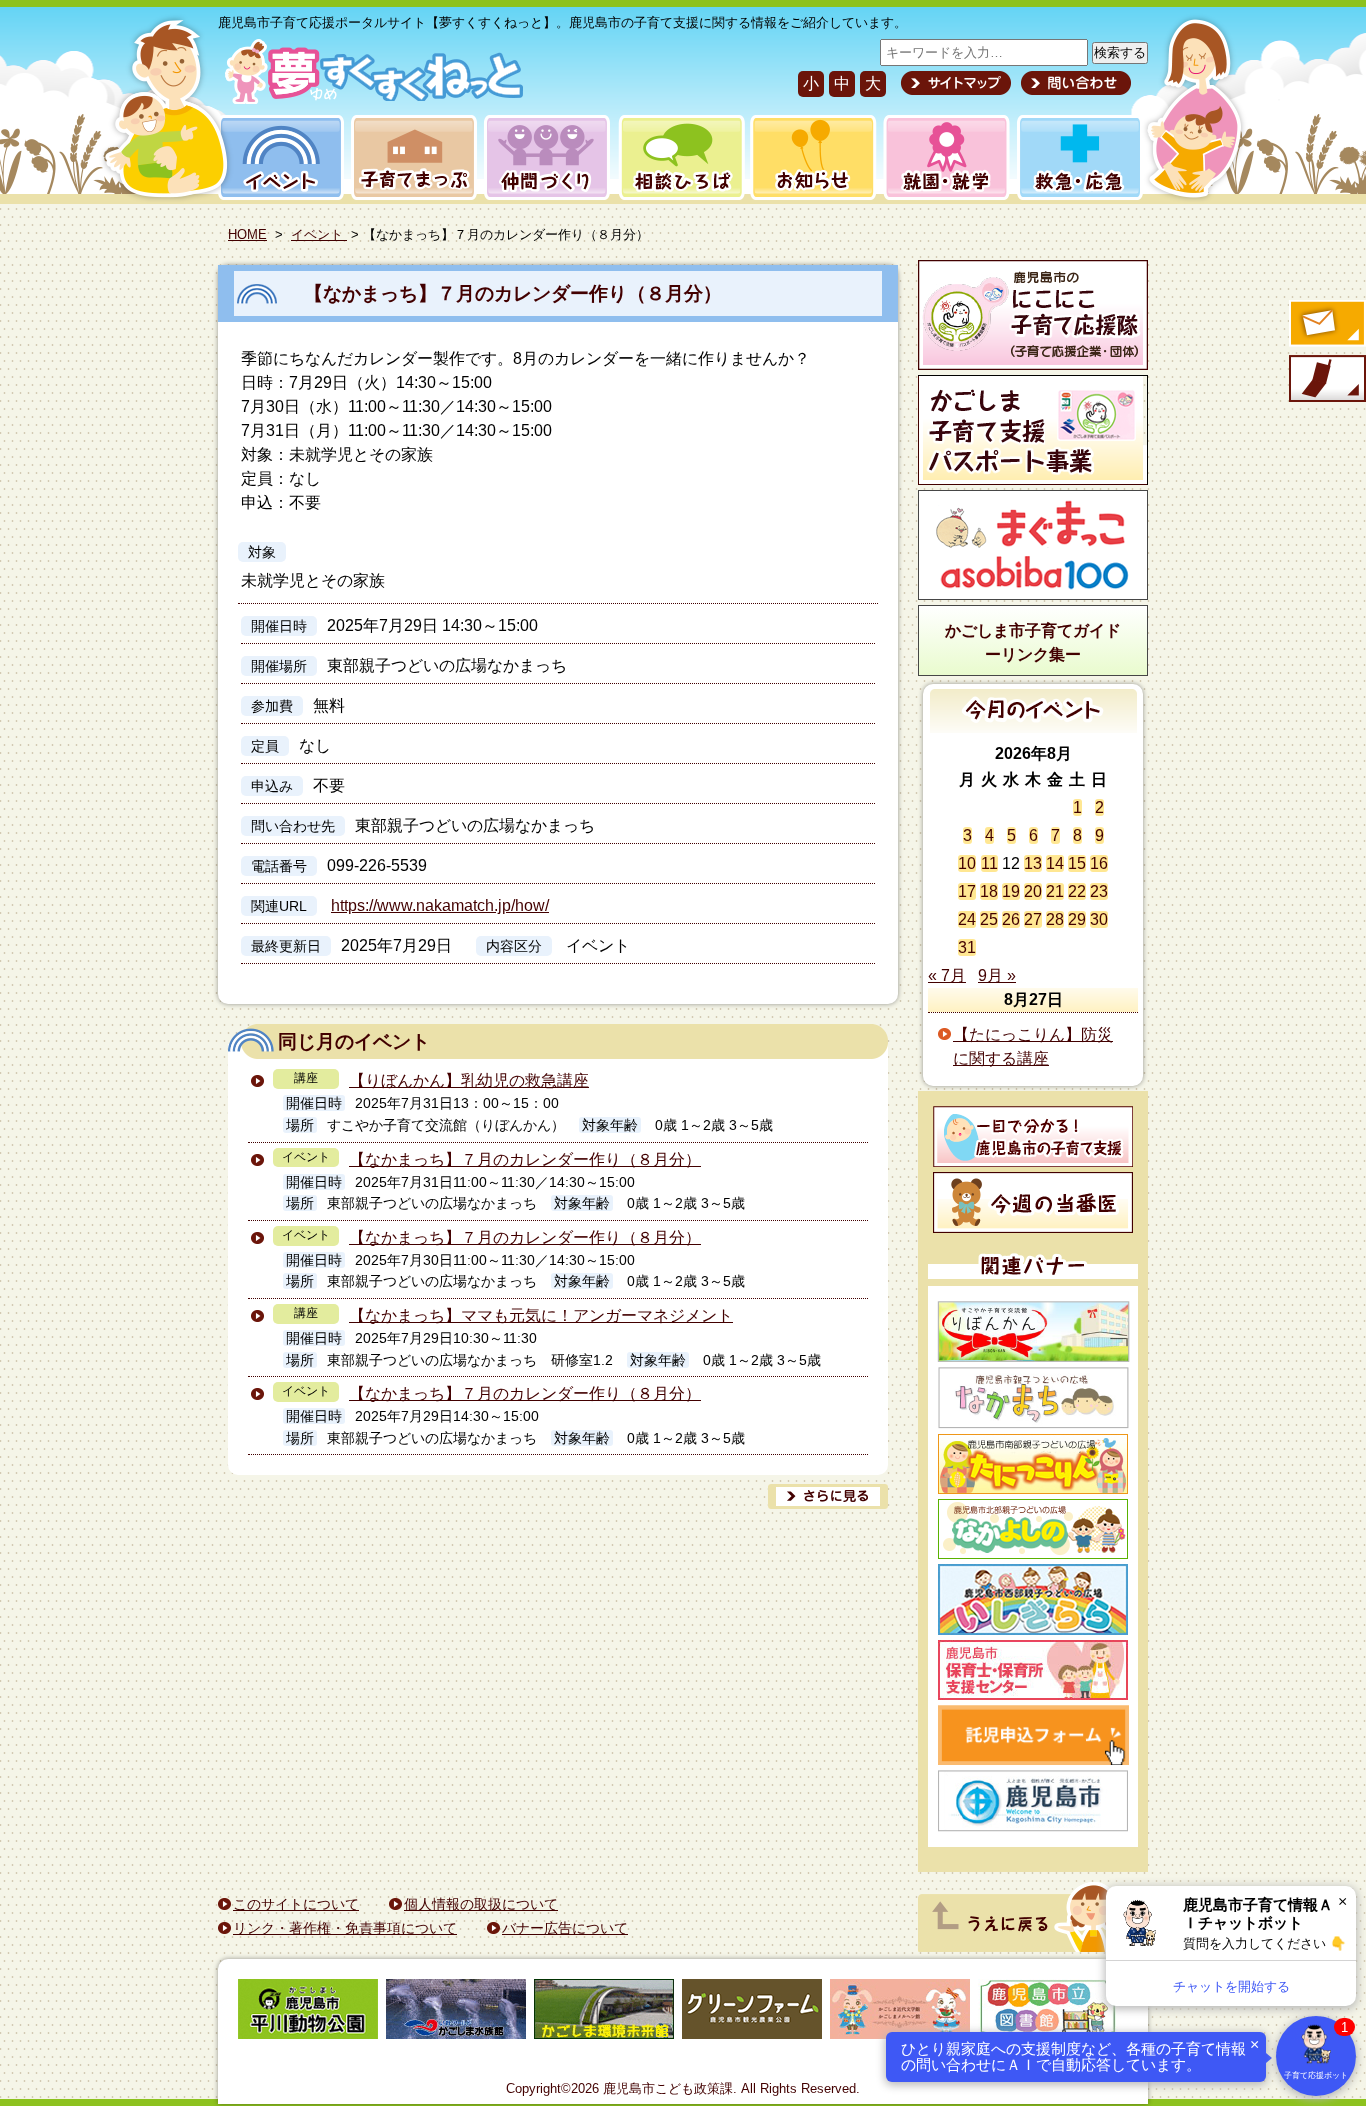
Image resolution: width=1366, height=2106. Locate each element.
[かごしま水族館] (456, 2012)
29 (1077, 919)
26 (1011, 919)
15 (1077, 863)
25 (989, 919)
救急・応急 (1078, 157)
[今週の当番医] (1033, 1202)
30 (1099, 919)
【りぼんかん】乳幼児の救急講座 (469, 1080)
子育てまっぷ (410, 157)
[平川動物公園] (308, 2012)
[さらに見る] (828, 1496)
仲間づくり (546, 157)
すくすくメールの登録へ (1326, 325)
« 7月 (947, 975)
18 (989, 891)
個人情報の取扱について (481, 1904)
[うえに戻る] (1028, 1946)
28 (1055, 919)
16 (1099, 863)
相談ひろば (679, 157)
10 (967, 863)
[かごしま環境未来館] (604, 2012)
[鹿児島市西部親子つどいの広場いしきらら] (1033, 1599)
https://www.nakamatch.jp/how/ (440, 905)
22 (1077, 891)
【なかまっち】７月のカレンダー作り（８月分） (513, 293)
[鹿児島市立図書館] (1048, 2012)
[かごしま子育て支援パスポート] (1033, 430)
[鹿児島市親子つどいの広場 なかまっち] (1033, 1398)
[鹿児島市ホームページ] (1033, 1801)
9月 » (997, 975)
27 (1033, 919)
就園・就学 (940, 157)
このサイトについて (296, 1904)
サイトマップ (956, 83)
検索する (1120, 52)
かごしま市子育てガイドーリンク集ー (1033, 642)
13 (1033, 863)
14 (1055, 863)
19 (1011, 891)
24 (967, 919)
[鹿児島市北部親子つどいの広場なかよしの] (1033, 1529)
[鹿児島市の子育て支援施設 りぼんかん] (1033, 1331)
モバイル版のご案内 (1326, 380)
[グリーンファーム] (752, 2012)
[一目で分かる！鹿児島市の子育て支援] (1033, 1136)
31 (967, 947)
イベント (278, 157)
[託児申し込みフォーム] (1033, 1735)
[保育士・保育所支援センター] (1033, 1670)
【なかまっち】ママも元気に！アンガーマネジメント (541, 1315)
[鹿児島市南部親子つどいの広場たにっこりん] (1033, 1464)
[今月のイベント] (1033, 727)
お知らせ (809, 157)
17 (967, 891)
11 (989, 863)
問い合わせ (1073, 83)
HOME (247, 234)
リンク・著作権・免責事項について (345, 1928)
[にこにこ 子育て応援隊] (1033, 315)
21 (1055, 891)
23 (1099, 891)
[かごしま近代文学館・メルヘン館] (900, 2012)
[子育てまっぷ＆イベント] (370, 98)
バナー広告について (565, 1928)
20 (1033, 891)
